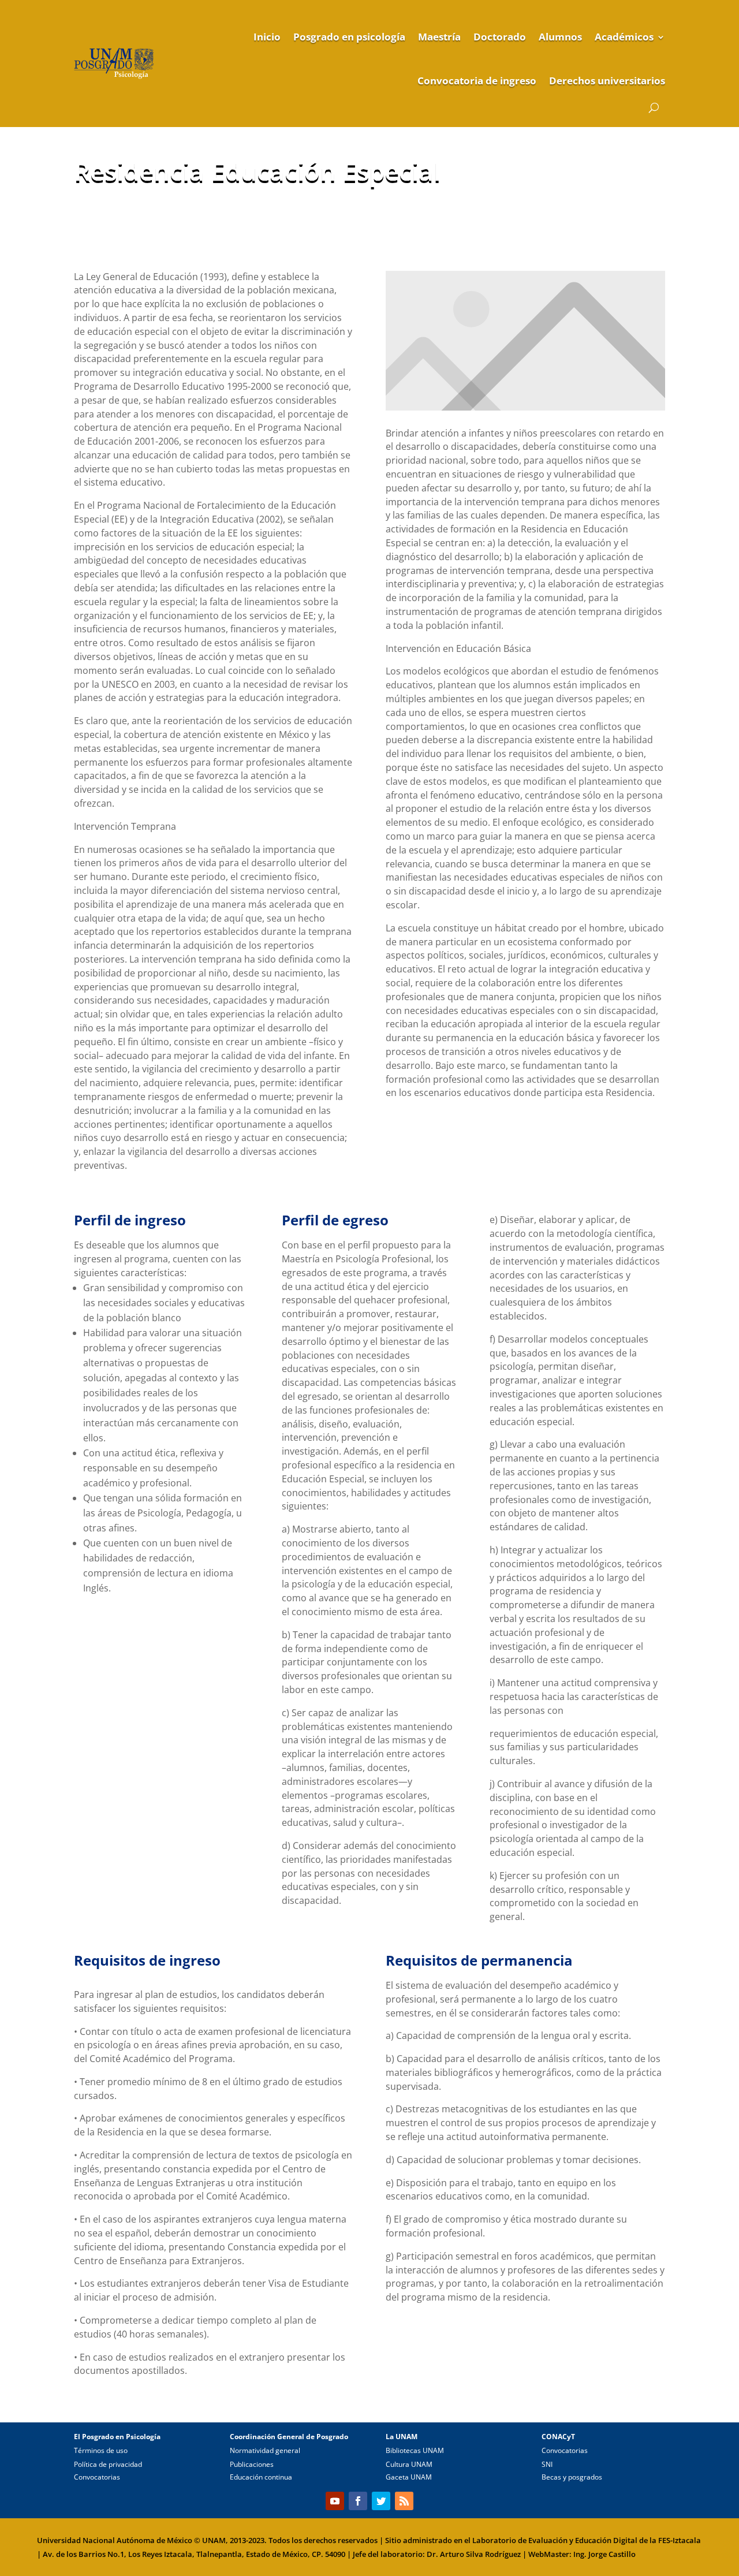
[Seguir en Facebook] (358, 2501)
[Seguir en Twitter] (381, 2501)
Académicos (624, 37)
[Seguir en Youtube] (335, 2501)
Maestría (439, 37)
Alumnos (560, 37)
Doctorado (500, 37)
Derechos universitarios (607, 81)
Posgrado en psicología (349, 37)
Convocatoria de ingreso (477, 81)
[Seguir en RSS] (404, 2501)
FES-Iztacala (680, 2540)
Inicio (267, 37)
